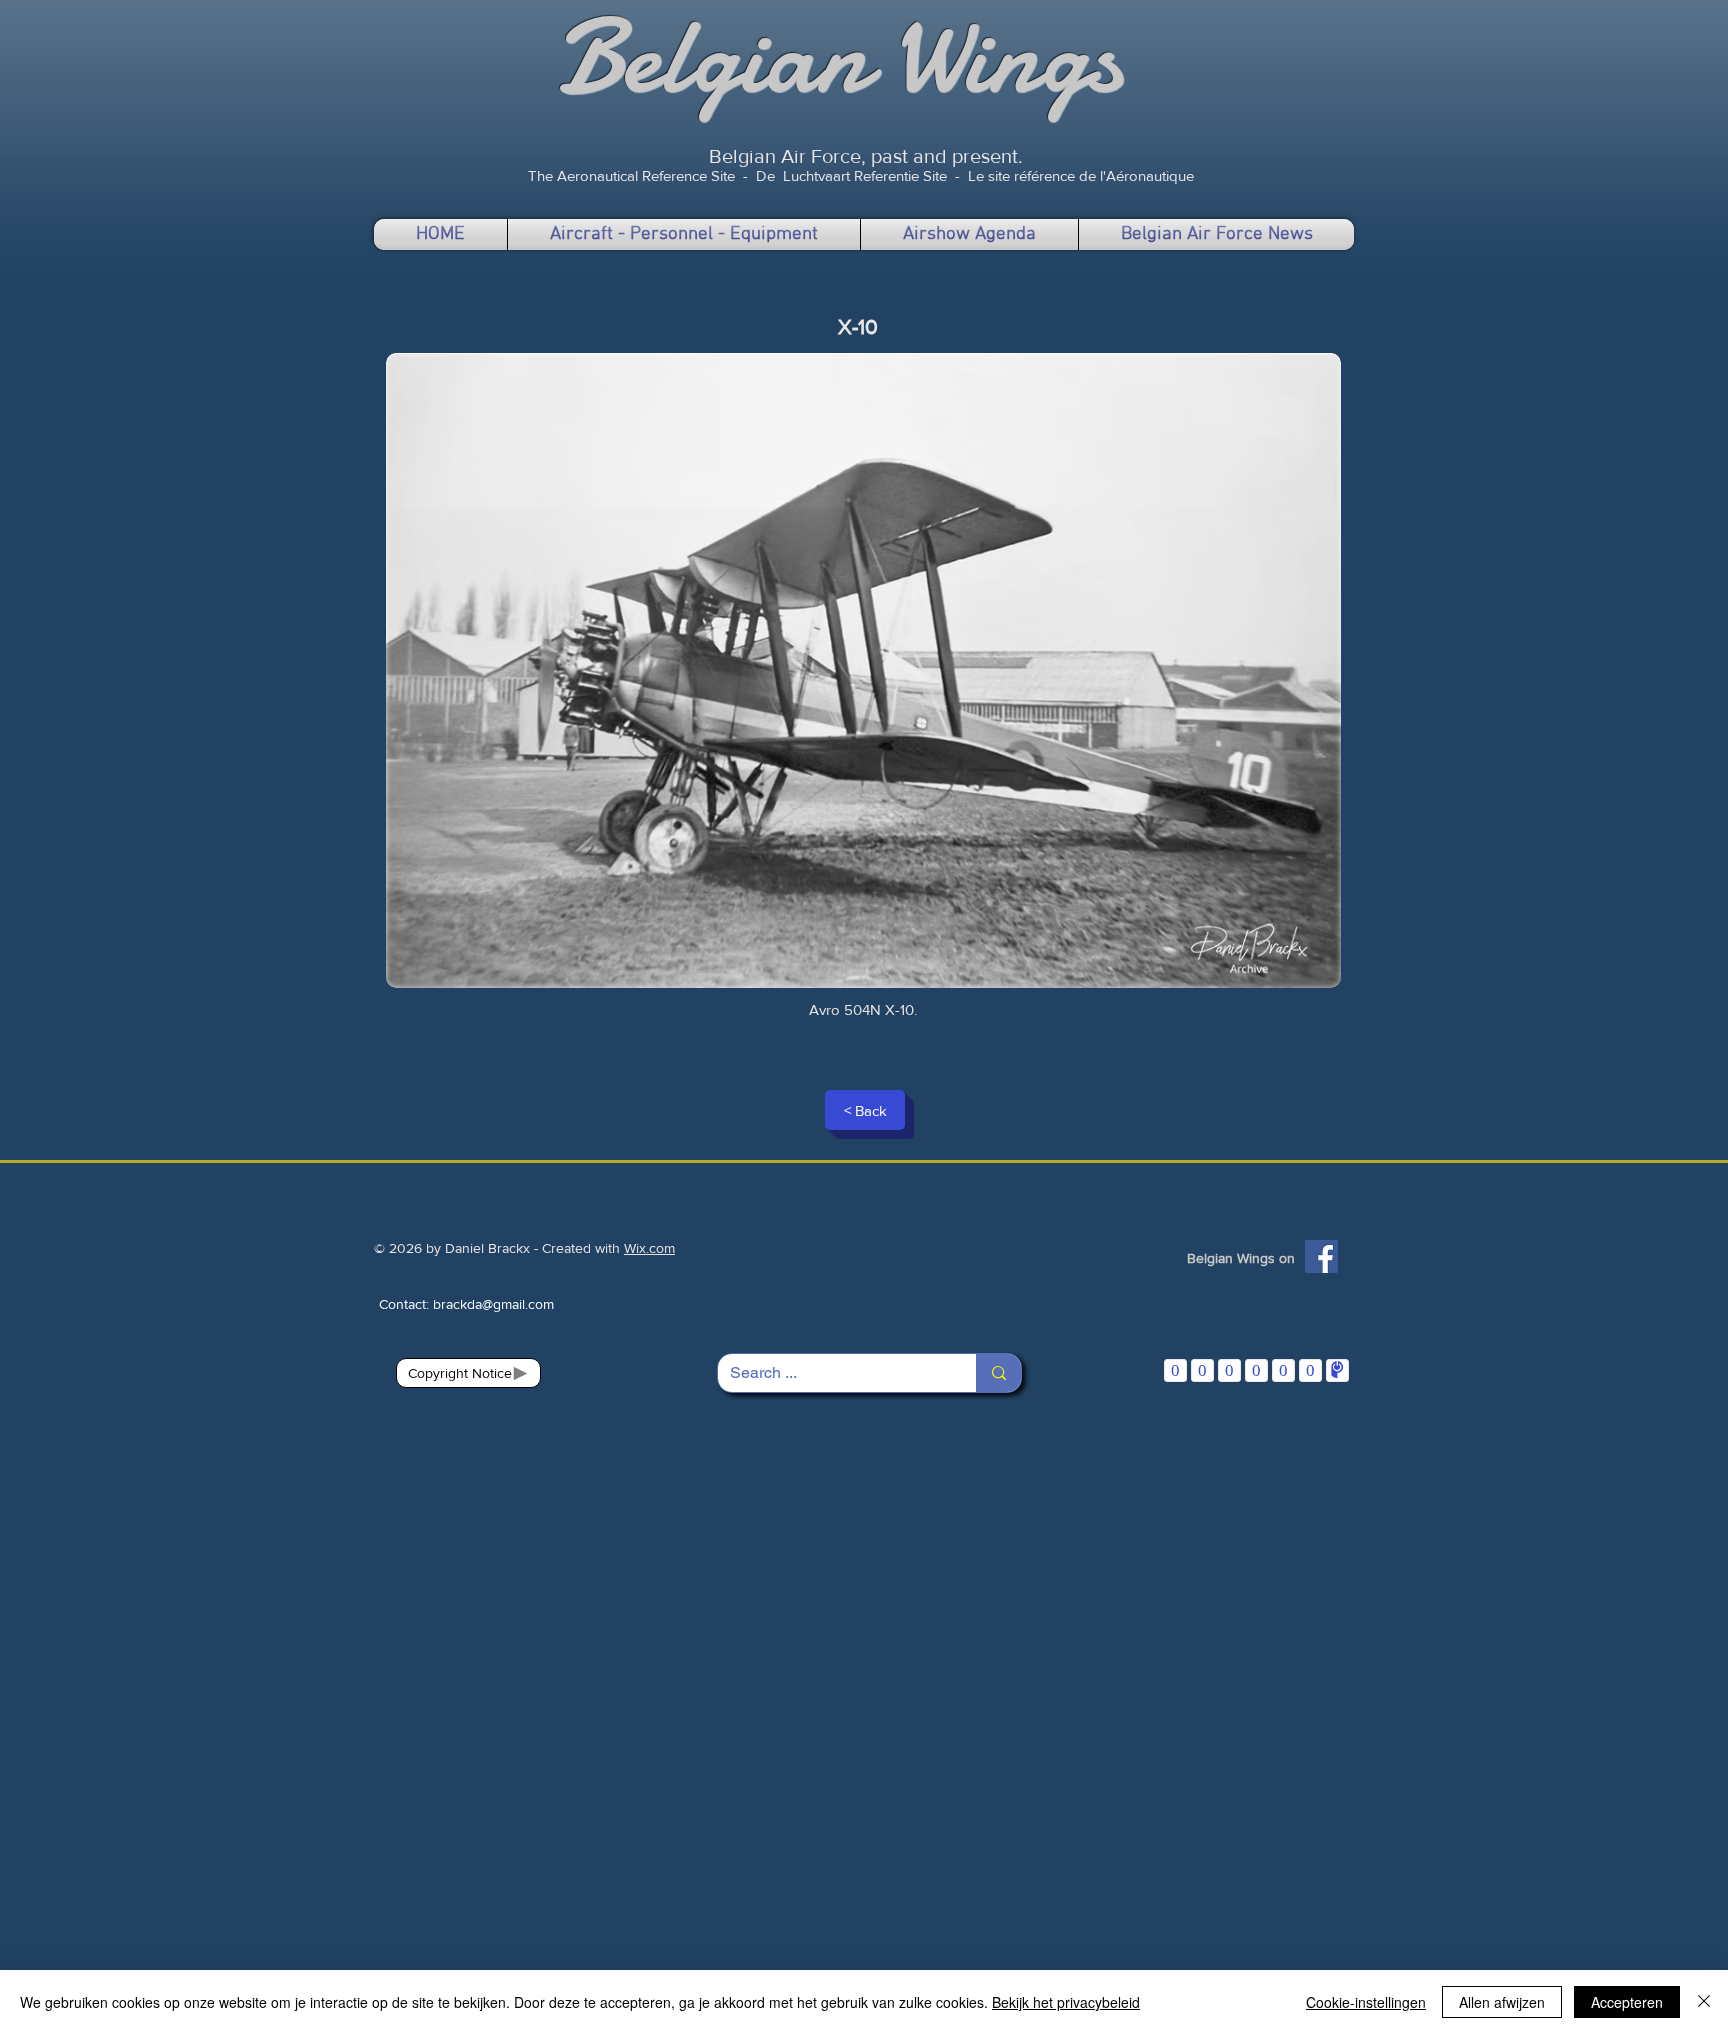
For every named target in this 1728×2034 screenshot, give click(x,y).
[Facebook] (1321, 1256)
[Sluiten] (1704, 2002)
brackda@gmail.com (493, 1304)
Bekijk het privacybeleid (1066, 2002)
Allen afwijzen (1502, 2002)
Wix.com (649, 1248)
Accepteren (1627, 2002)
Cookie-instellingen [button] (1366, 2002)
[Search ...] (998, 1373)
